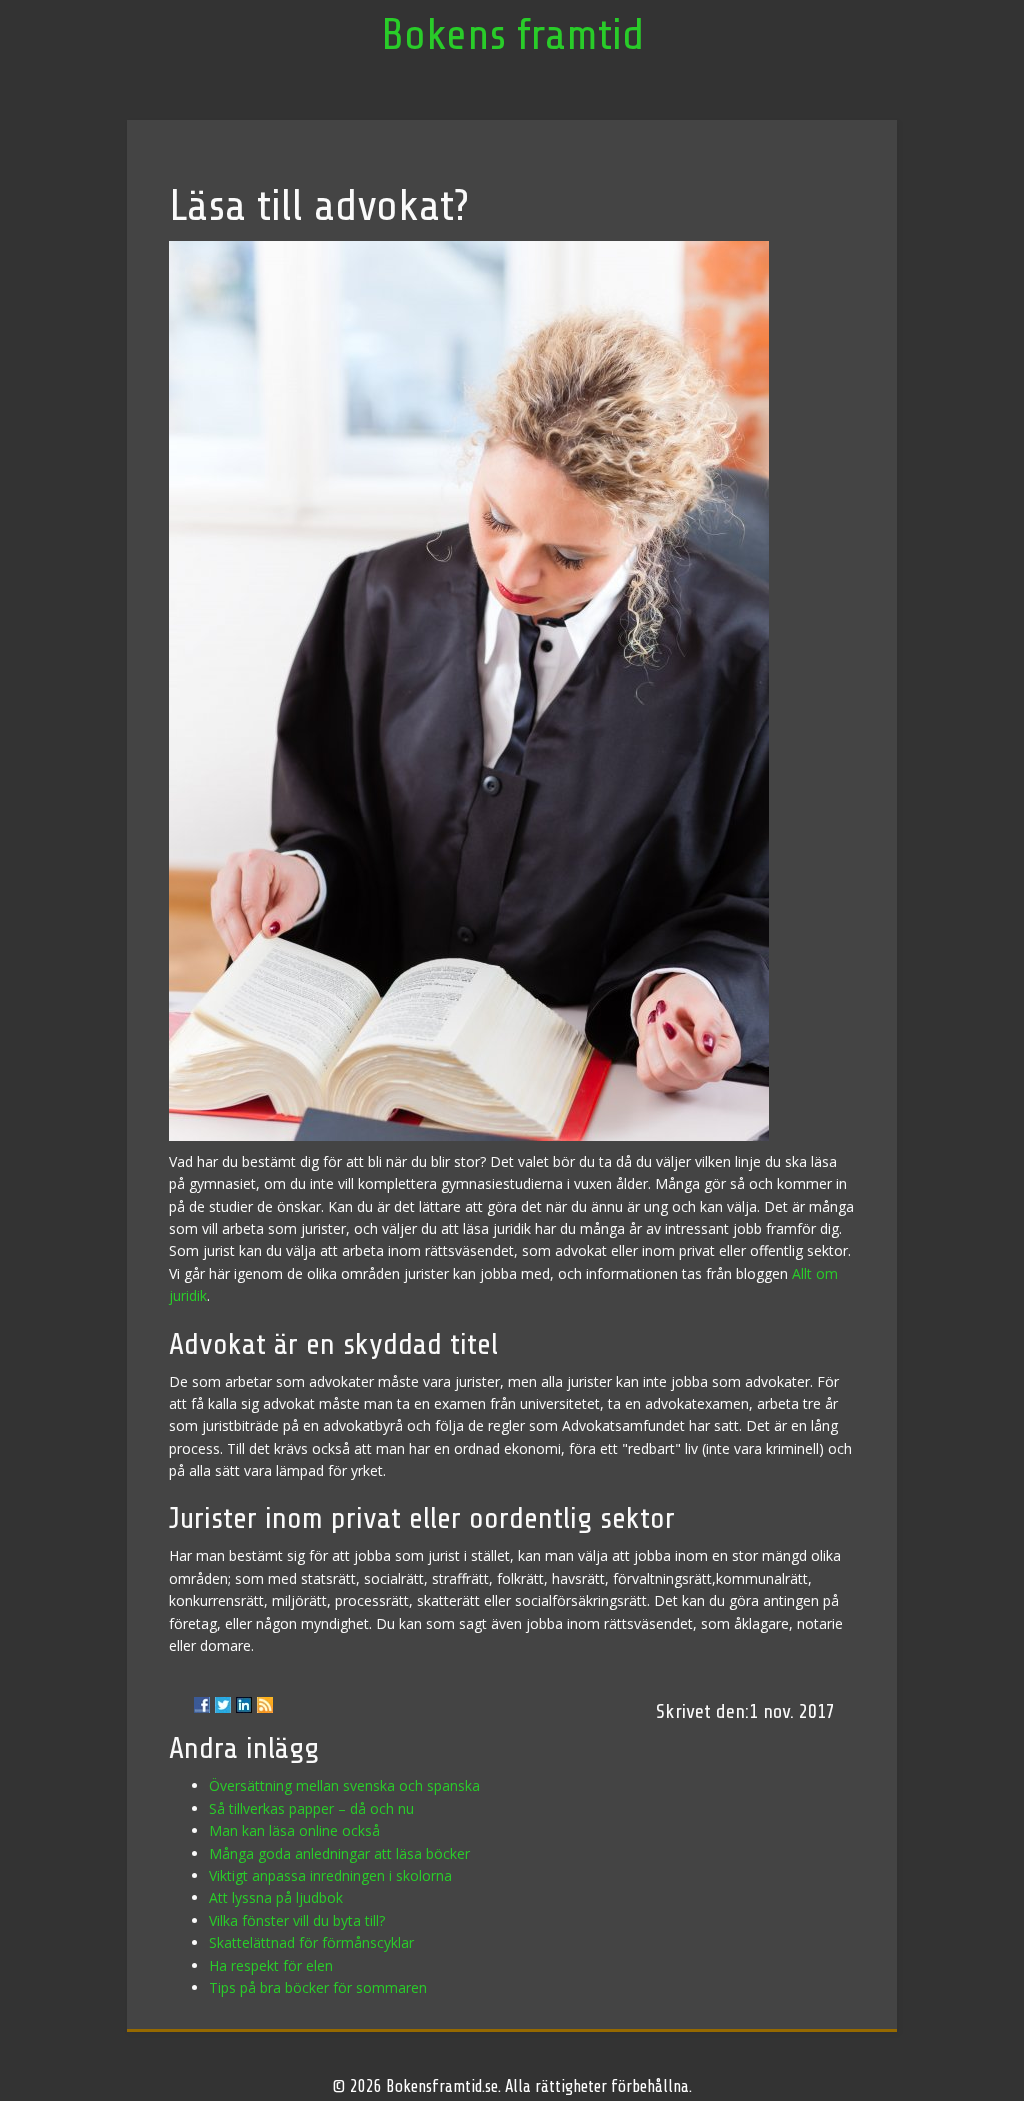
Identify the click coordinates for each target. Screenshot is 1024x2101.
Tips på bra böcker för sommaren (318, 1987)
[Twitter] (223, 1705)
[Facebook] (202, 1705)
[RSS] (265, 1705)
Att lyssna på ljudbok (276, 1897)
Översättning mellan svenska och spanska (344, 1785)
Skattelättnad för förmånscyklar (311, 1942)
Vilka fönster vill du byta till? (297, 1920)
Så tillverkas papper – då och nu (311, 1808)
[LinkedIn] (244, 1705)
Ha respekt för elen (271, 1965)
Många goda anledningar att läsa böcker (339, 1853)
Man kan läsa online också (294, 1830)
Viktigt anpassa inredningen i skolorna (330, 1875)
